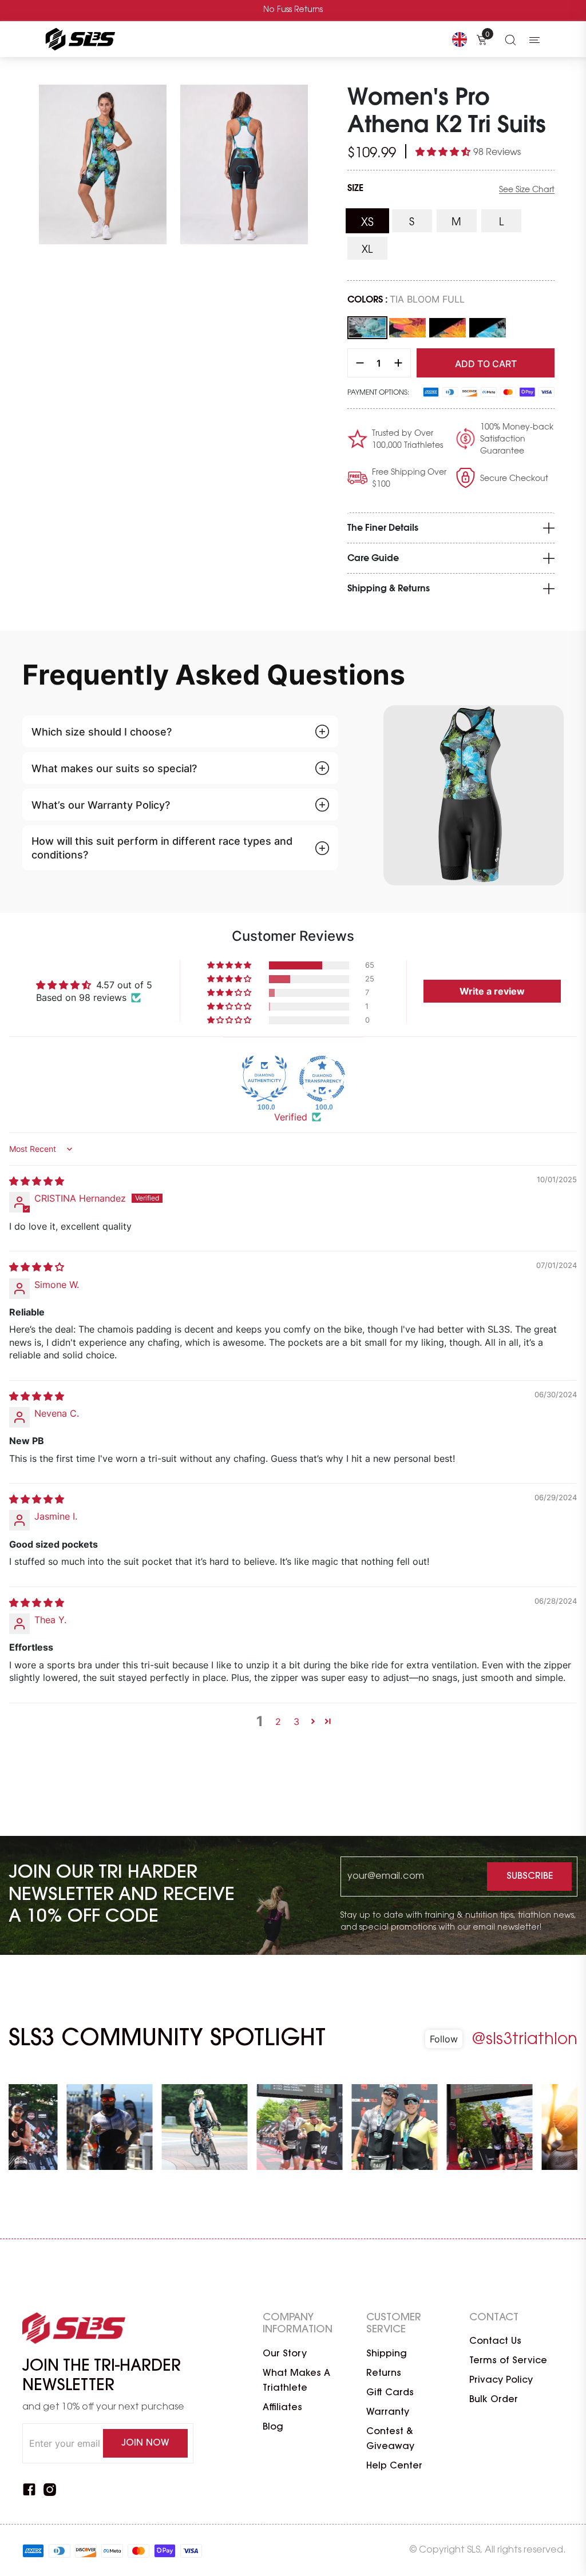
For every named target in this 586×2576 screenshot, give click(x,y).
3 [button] (296, 1722)
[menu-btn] (534, 39)
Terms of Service (508, 2361)
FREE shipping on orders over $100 (293, 10)
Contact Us (495, 2342)
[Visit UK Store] (460, 39)
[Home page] (78, 39)
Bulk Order (494, 2400)
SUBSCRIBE (530, 1877)
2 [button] (278, 1722)
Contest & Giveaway (390, 2439)
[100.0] (264, 1079)
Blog (273, 2427)
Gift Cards (390, 2393)
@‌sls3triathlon (524, 2040)
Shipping (387, 2354)
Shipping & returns (389, 589)
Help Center (394, 2466)
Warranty (388, 2412)
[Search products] (510, 39)
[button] (444, 152)
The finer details (383, 528)
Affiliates (282, 2408)
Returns (384, 2374)
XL (375, 250)
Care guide (373, 558)
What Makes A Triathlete (296, 2381)
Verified (291, 1117)
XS (375, 223)
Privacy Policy (501, 2380)
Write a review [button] (492, 991)
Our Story (285, 2354)
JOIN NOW (145, 2443)
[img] (37, 1181)
